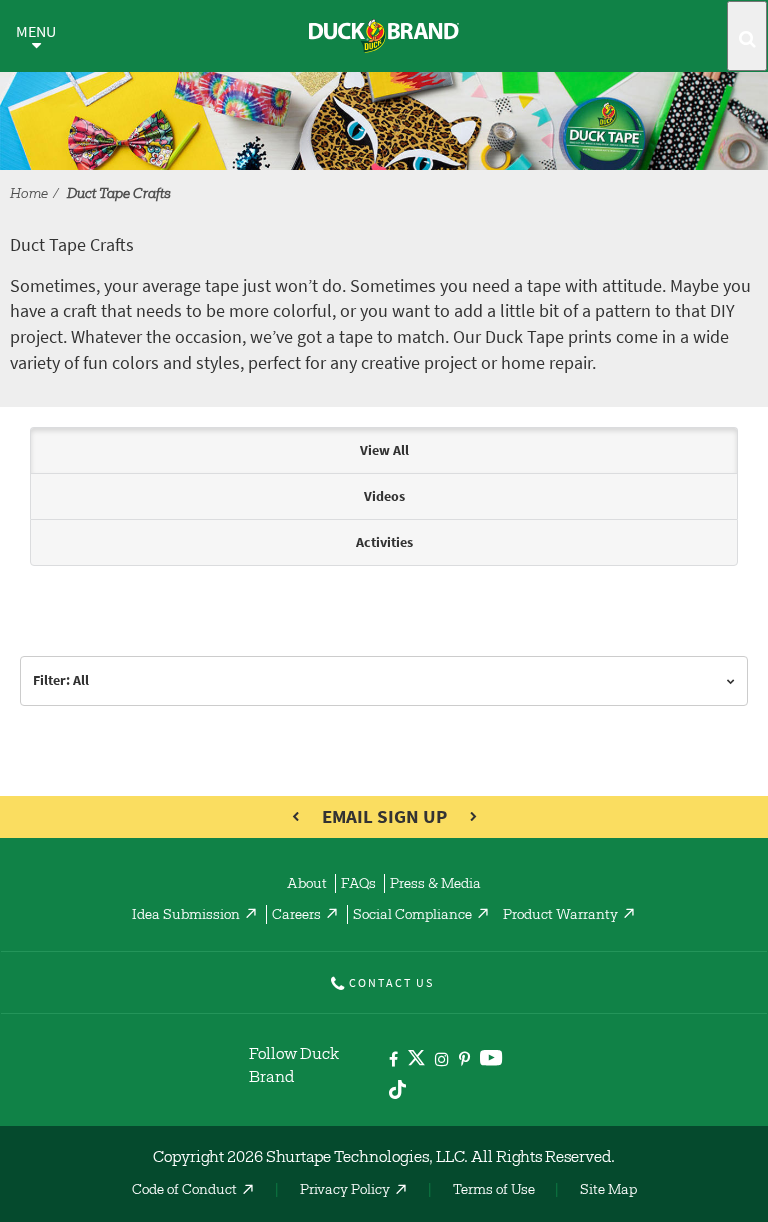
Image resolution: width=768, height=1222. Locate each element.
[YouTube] (491, 1061)
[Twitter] (416, 1061)
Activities (384, 542)
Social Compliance (412, 916)
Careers (296, 916)
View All (384, 450)
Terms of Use (494, 1191)
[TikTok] (397, 1086)
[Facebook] (393, 1060)
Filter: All (61, 680)
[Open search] (747, 36)
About (307, 885)
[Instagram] (442, 1060)
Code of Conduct (184, 1191)
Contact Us (391, 983)
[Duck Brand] (384, 36)
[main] (384, 581)
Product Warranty (560, 916)
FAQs (358, 885)
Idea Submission (186, 916)
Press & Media (435, 885)
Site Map (608, 1191)
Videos (384, 496)
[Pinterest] (464, 1060)
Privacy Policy (345, 1191)
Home (29, 195)
